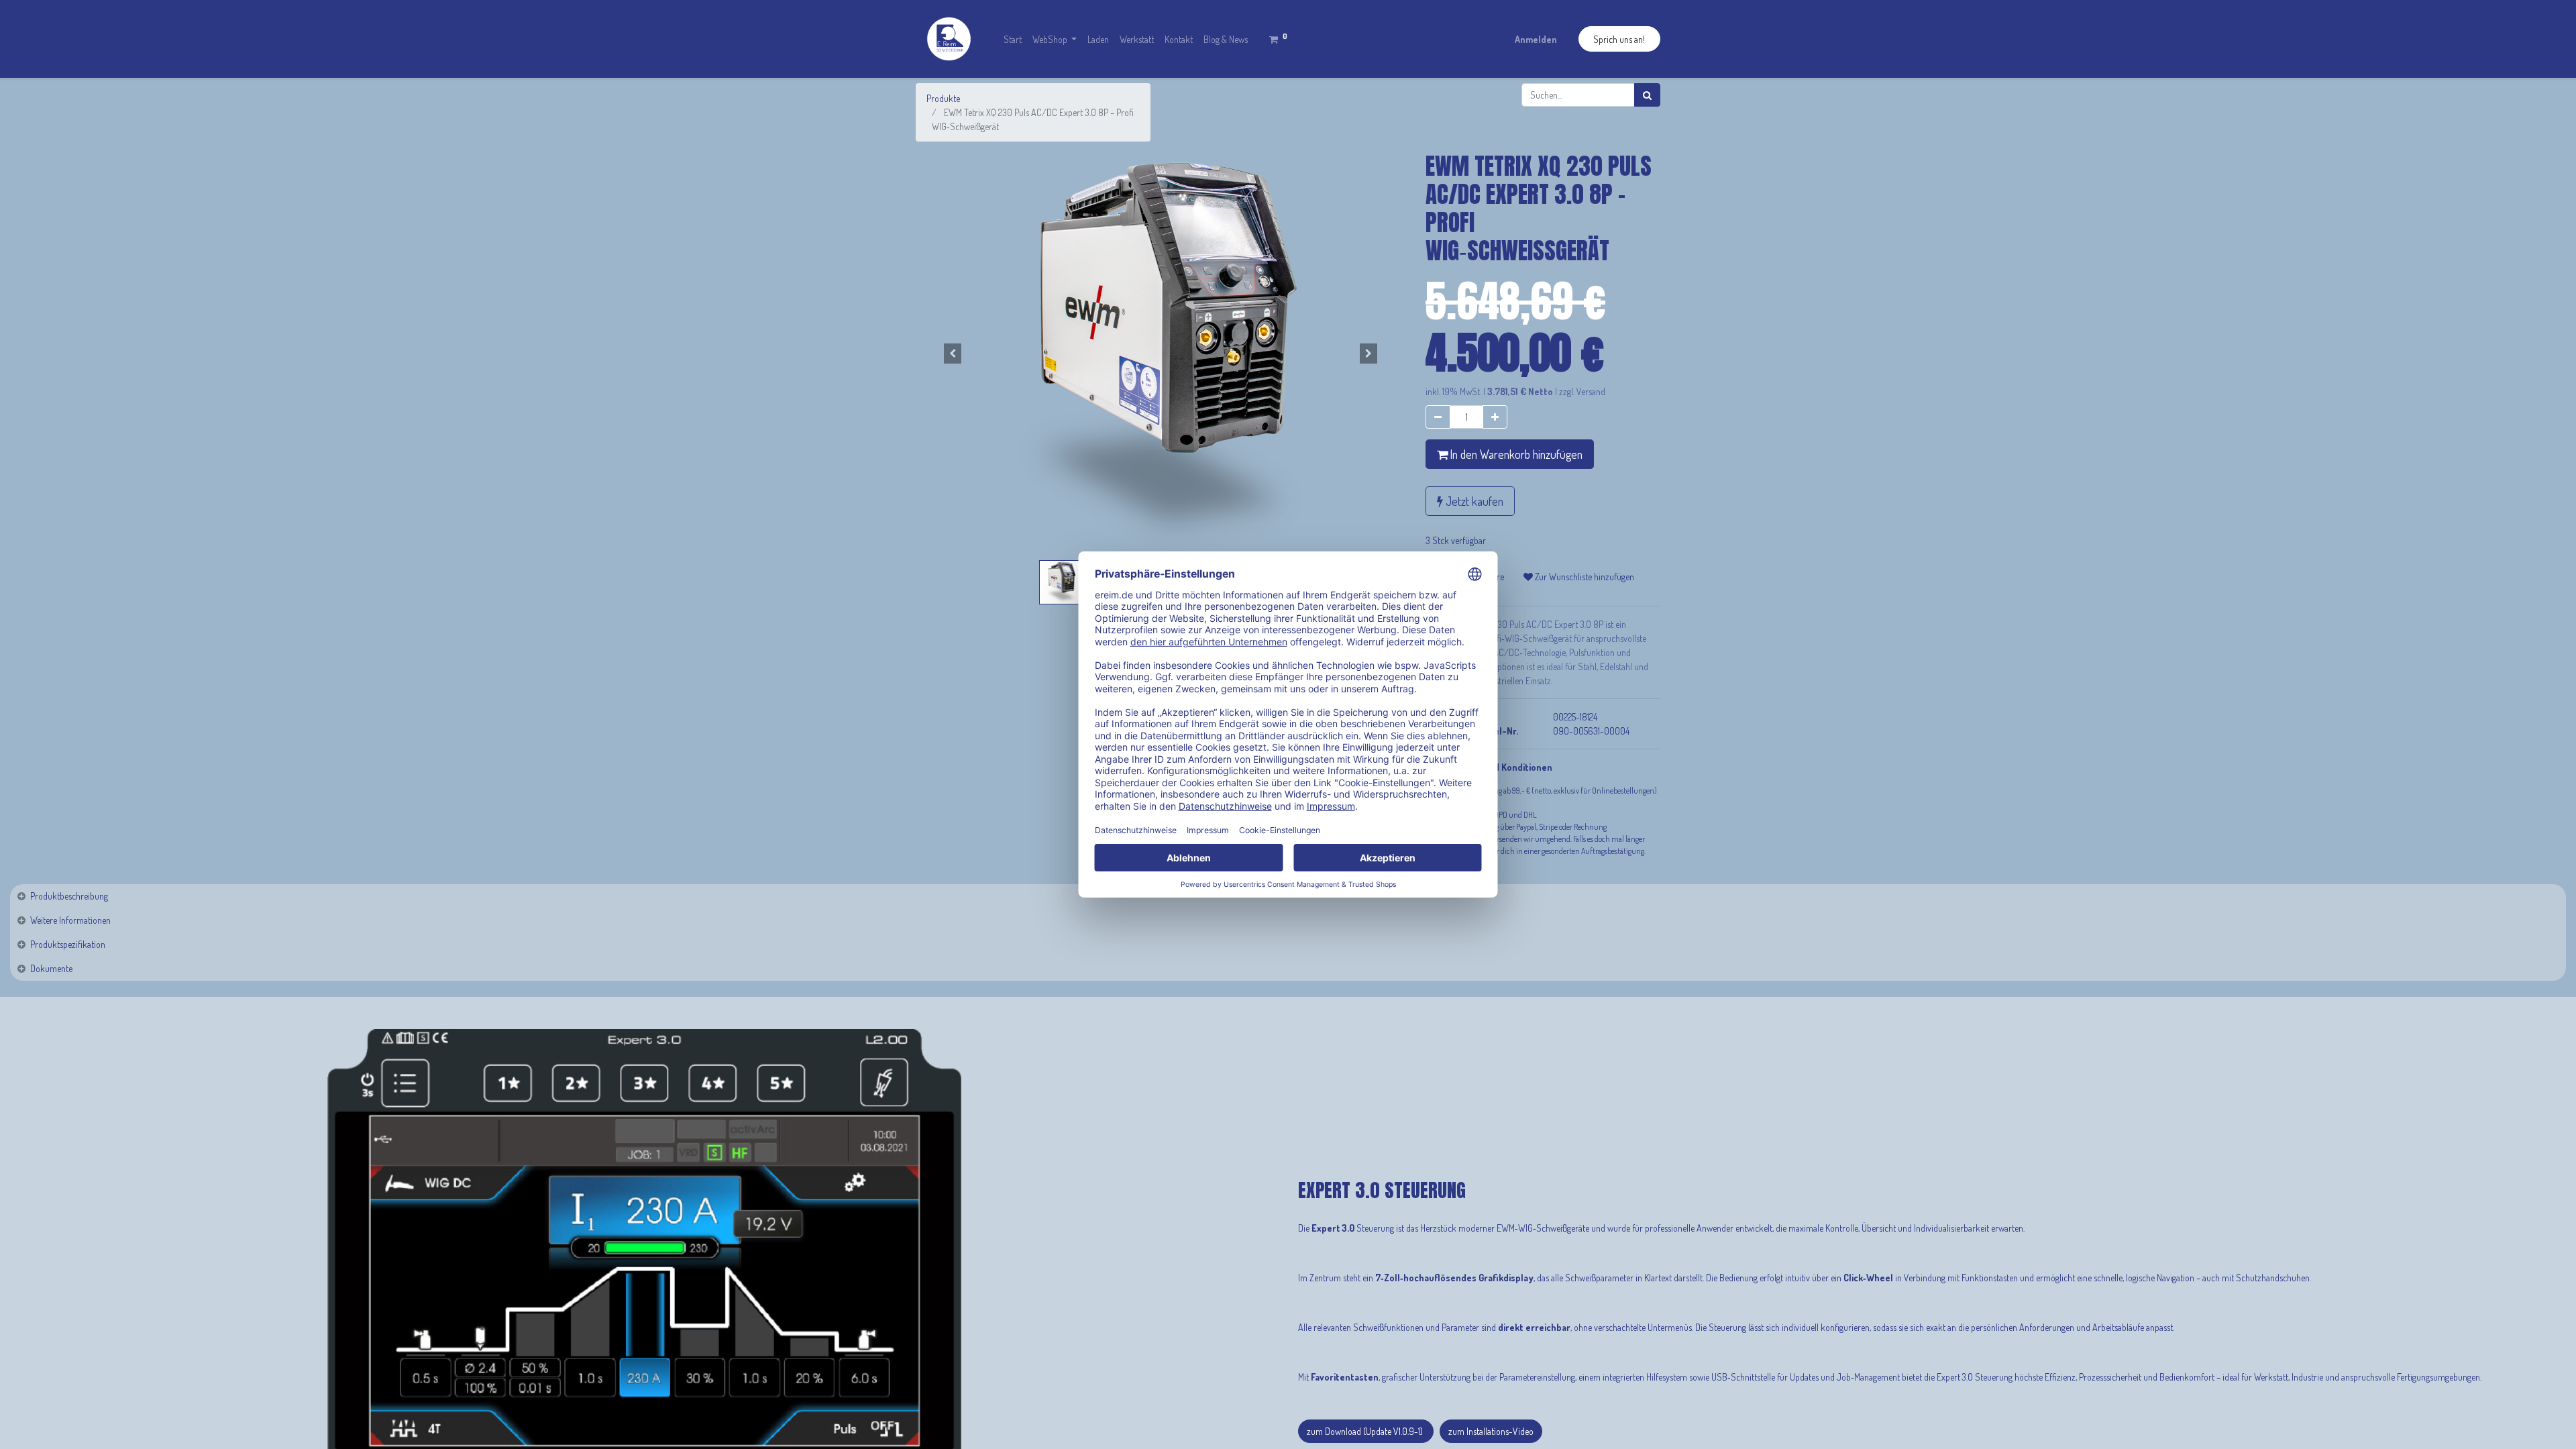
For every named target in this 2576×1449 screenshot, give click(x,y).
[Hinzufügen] (1495, 417)
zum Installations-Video (1491, 1431)
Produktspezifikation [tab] (68, 944)
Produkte (943, 98)
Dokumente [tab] (51, 968)
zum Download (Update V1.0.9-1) (1366, 1431)
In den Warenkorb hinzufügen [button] (1515, 454)
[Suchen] (1647, 95)
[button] (953, 354)
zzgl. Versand (1582, 391)
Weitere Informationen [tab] (70, 920)
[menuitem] (1013, 39)
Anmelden (1536, 39)
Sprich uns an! (1619, 39)
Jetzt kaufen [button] (1473, 501)
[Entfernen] (1438, 417)
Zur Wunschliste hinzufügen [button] (1584, 577)
